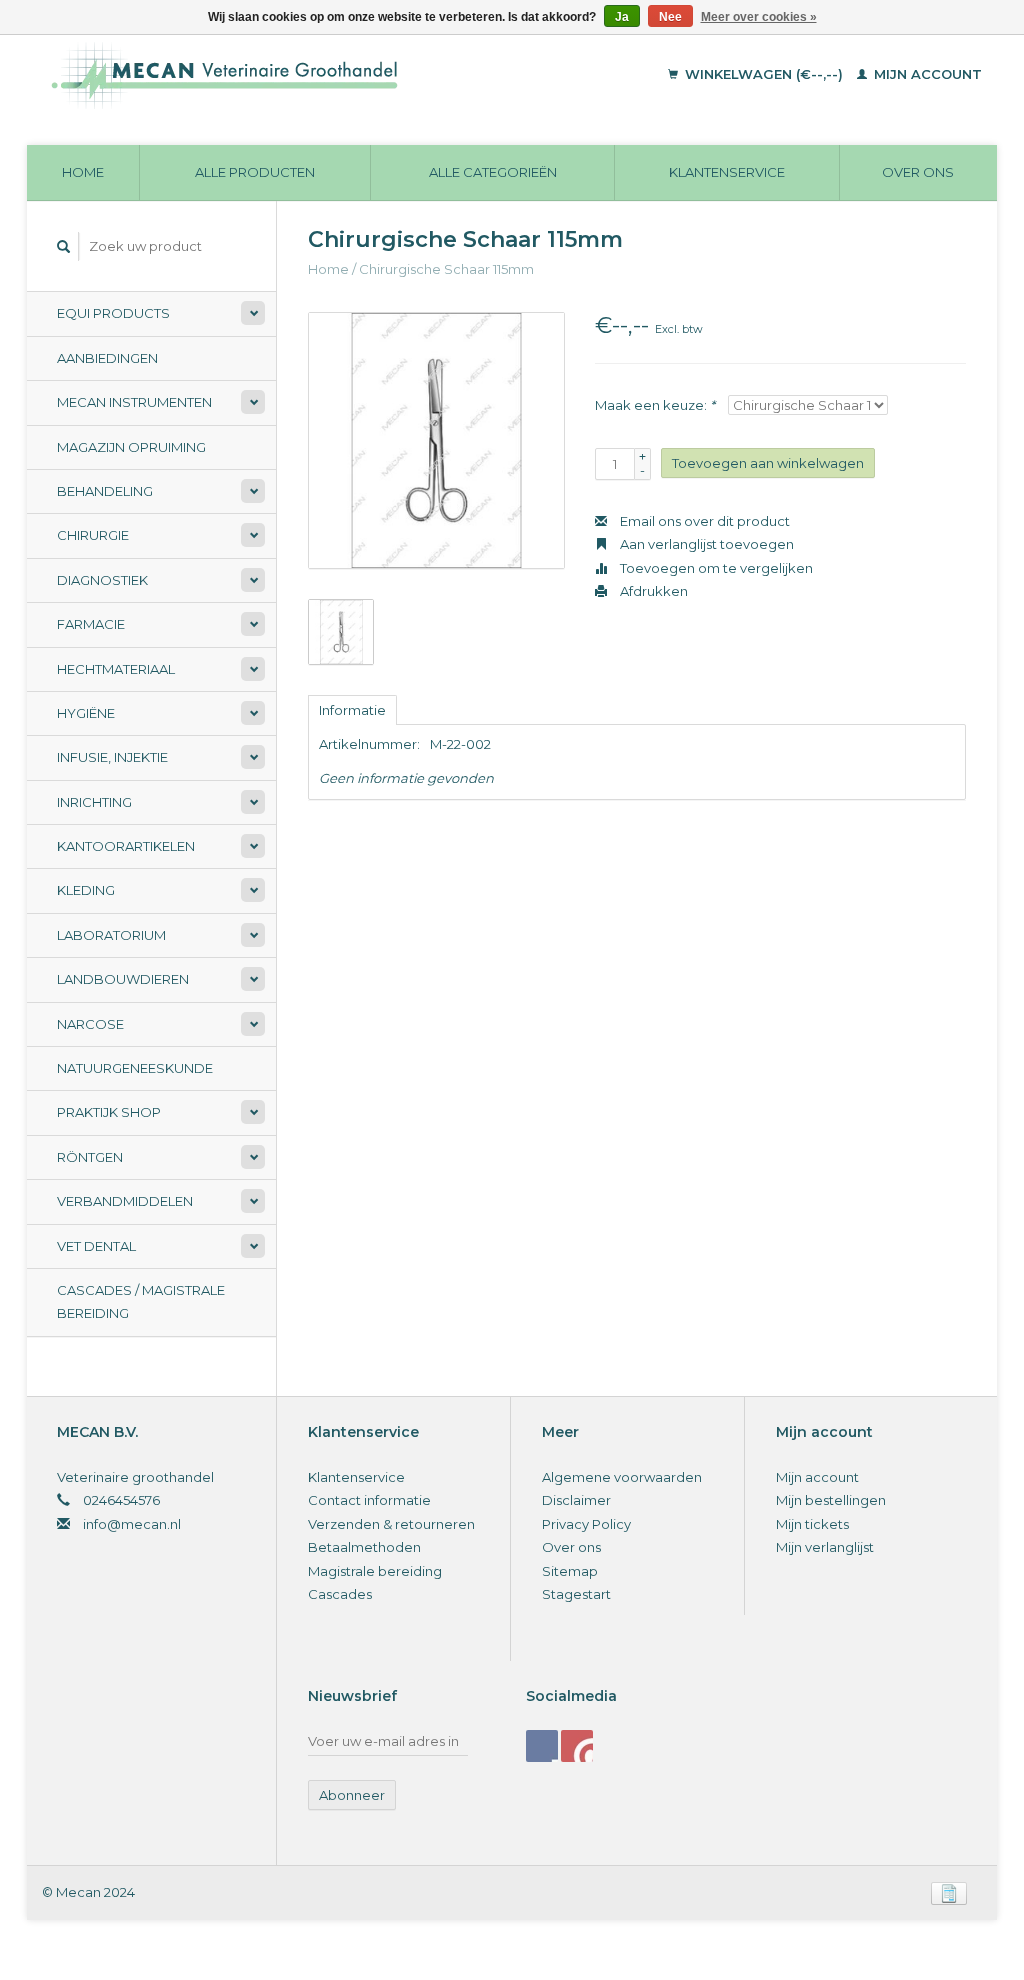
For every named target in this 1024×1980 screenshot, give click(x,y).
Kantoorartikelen (126, 846)
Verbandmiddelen (125, 1201)
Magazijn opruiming (131, 447)
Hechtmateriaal (116, 669)
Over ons (918, 172)
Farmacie (91, 624)
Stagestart (576, 1594)
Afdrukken (652, 591)
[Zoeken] (64, 246)
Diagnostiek (102, 580)
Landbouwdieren (123, 979)
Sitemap (570, 1571)
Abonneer (352, 1795)
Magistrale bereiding (375, 1571)
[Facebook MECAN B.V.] (542, 1746)
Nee (670, 17)
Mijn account (926, 74)
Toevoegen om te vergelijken (715, 568)
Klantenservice (727, 172)
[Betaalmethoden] (949, 1892)
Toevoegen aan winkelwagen (768, 463)
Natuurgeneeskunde (135, 1068)
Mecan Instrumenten (134, 402)
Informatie (352, 710)
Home (83, 172)
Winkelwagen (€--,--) (764, 74)
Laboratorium (111, 935)
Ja (622, 17)
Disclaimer (576, 1500)
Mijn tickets (812, 1524)
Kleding (86, 890)
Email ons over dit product (703, 521)
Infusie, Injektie (112, 757)
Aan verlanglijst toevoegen (705, 544)
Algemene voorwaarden (622, 1477)
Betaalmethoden (364, 1547)
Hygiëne (86, 713)
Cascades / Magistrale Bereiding (141, 1301)
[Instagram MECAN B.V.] (577, 1746)
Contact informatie (369, 1500)
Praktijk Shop (109, 1112)
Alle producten (255, 172)
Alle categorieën (493, 172)
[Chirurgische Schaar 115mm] (436, 440)
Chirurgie (93, 535)
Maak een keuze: (655, 405)
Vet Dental (96, 1246)
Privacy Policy (586, 1524)
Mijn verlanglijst (825, 1547)
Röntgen (90, 1157)
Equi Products (113, 313)
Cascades (340, 1594)
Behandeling (105, 491)
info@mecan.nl (132, 1524)
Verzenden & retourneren (391, 1524)
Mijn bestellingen (831, 1500)
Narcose (90, 1024)
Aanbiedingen (107, 358)
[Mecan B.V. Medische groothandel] (305, 75)
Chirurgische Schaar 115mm (446, 269)
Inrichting (94, 802)
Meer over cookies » (759, 17)
